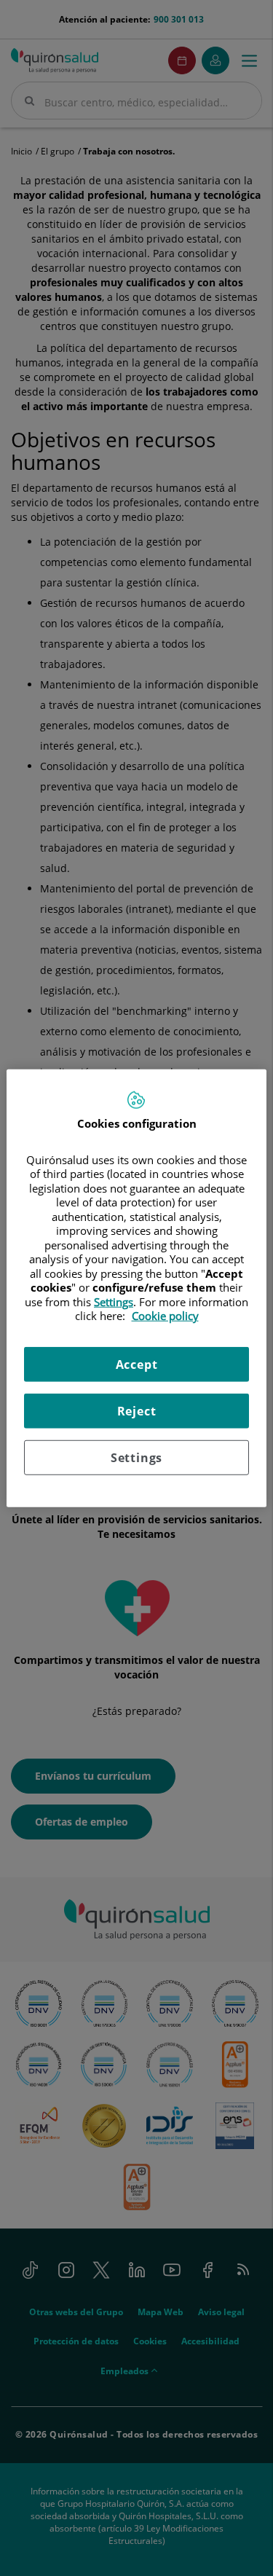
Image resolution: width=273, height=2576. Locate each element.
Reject (137, 1410)
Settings (136, 1457)
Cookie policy (165, 1316)
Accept (137, 1364)
